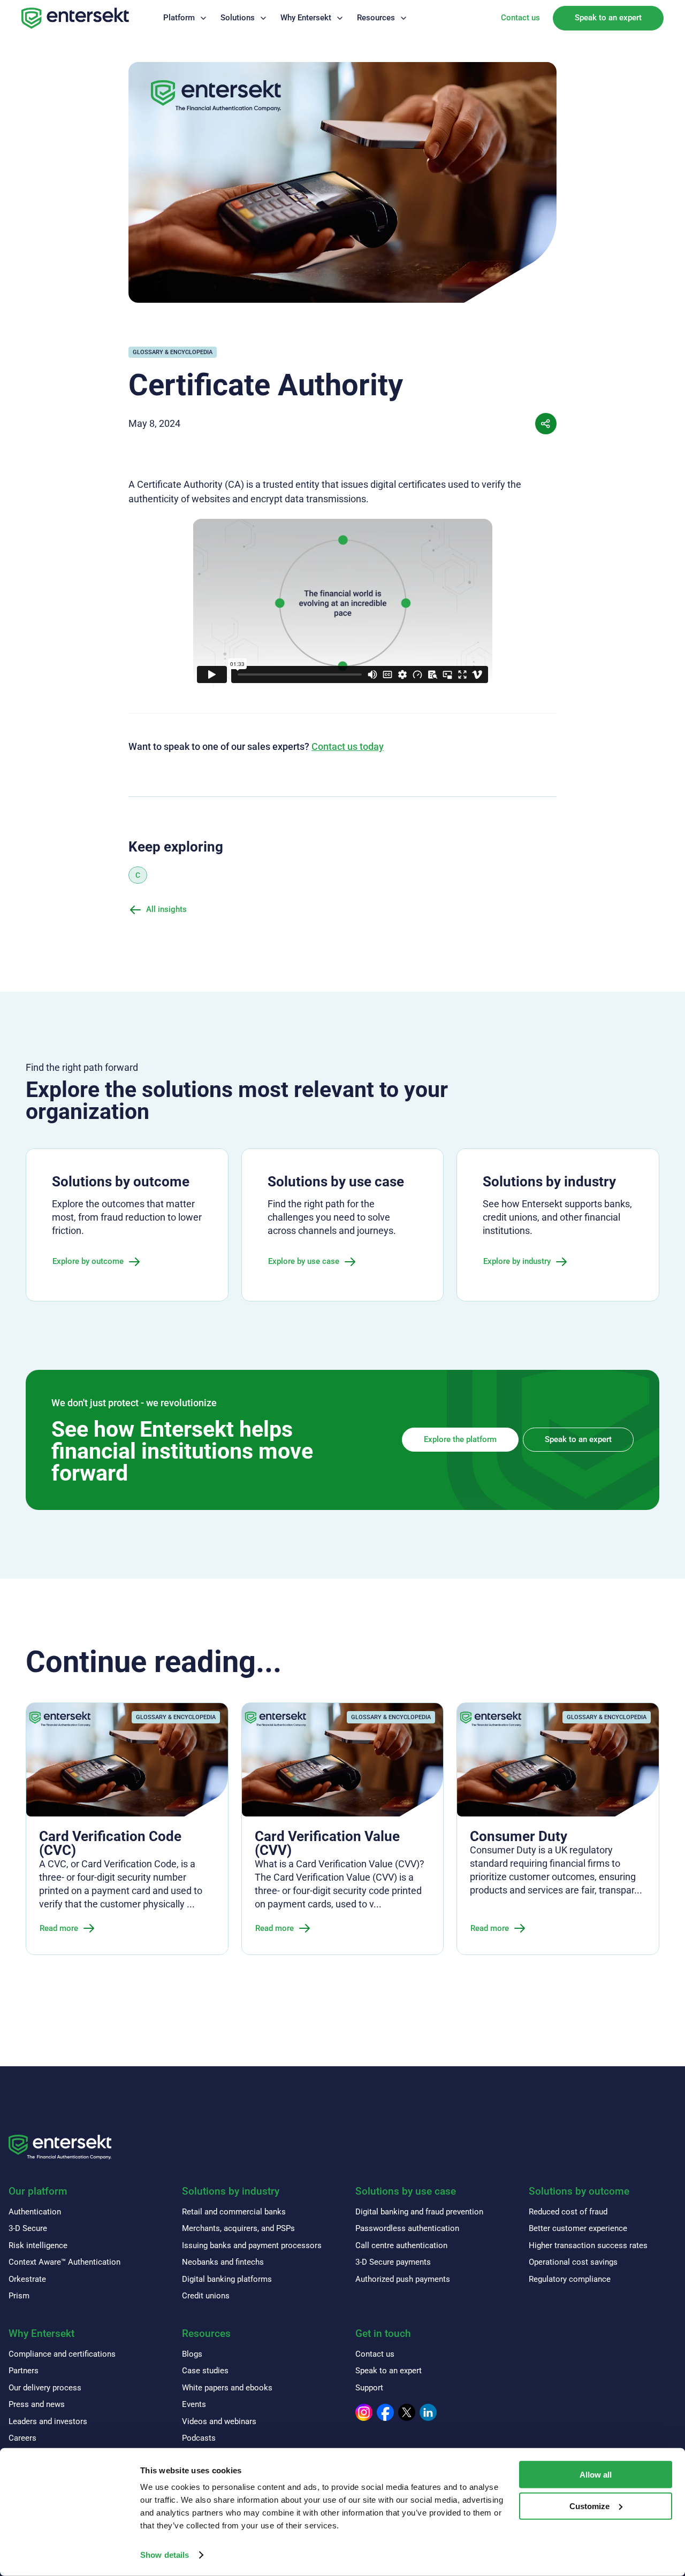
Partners (24, 2371)
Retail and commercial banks (234, 2212)
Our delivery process (45, 2388)
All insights (166, 909)
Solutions (238, 18)
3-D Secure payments (393, 2262)
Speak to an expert (608, 18)
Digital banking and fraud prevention (419, 2212)
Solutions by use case (406, 2191)
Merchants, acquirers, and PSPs (238, 2228)
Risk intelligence (38, 2245)
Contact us (520, 18)
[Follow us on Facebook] (385, 2412)
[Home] (75, 18)
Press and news (37, 2404)
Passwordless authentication (407, 2228)
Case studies (205, 2371)
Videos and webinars (219, 2421)
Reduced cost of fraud (568, 2212)
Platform (179, 18)
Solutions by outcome (579, 2191)
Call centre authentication (401, 2245)
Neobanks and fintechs (223, 2262)
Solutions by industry (231, 2191)
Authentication (35, 2212)
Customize (589, 2506)
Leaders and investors (48, 2421)
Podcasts (199, 2438)
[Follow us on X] (407, 2412)
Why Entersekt (306, 18)
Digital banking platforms (227, 2279)
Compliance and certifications (62, 2354)
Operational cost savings (573, 2262)
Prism (19, 2296)
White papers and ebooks (227, 2388)
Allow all (596, 2475)
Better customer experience (578, 2228)
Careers (22, 2438)
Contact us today (348, 746)
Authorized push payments (403, 2279)
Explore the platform (460, 1439)
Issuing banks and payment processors (252, 2245)
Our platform (38, 2191)
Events (194, 2404)
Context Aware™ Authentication (64, 2262)
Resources (376, 18)
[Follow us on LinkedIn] (428, 2412)
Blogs (192, 2354)
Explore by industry (517, 1261)
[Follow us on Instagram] (364, 2412)
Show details (165, 2555)
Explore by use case (304, 1261)
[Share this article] (546, 424)
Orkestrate (27, 2279)
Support (369, 2388)
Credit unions (206, 2296)
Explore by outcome (88, 1261)
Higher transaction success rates (588, 2245)
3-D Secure (28, 2228)
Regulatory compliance (570, 2279)
